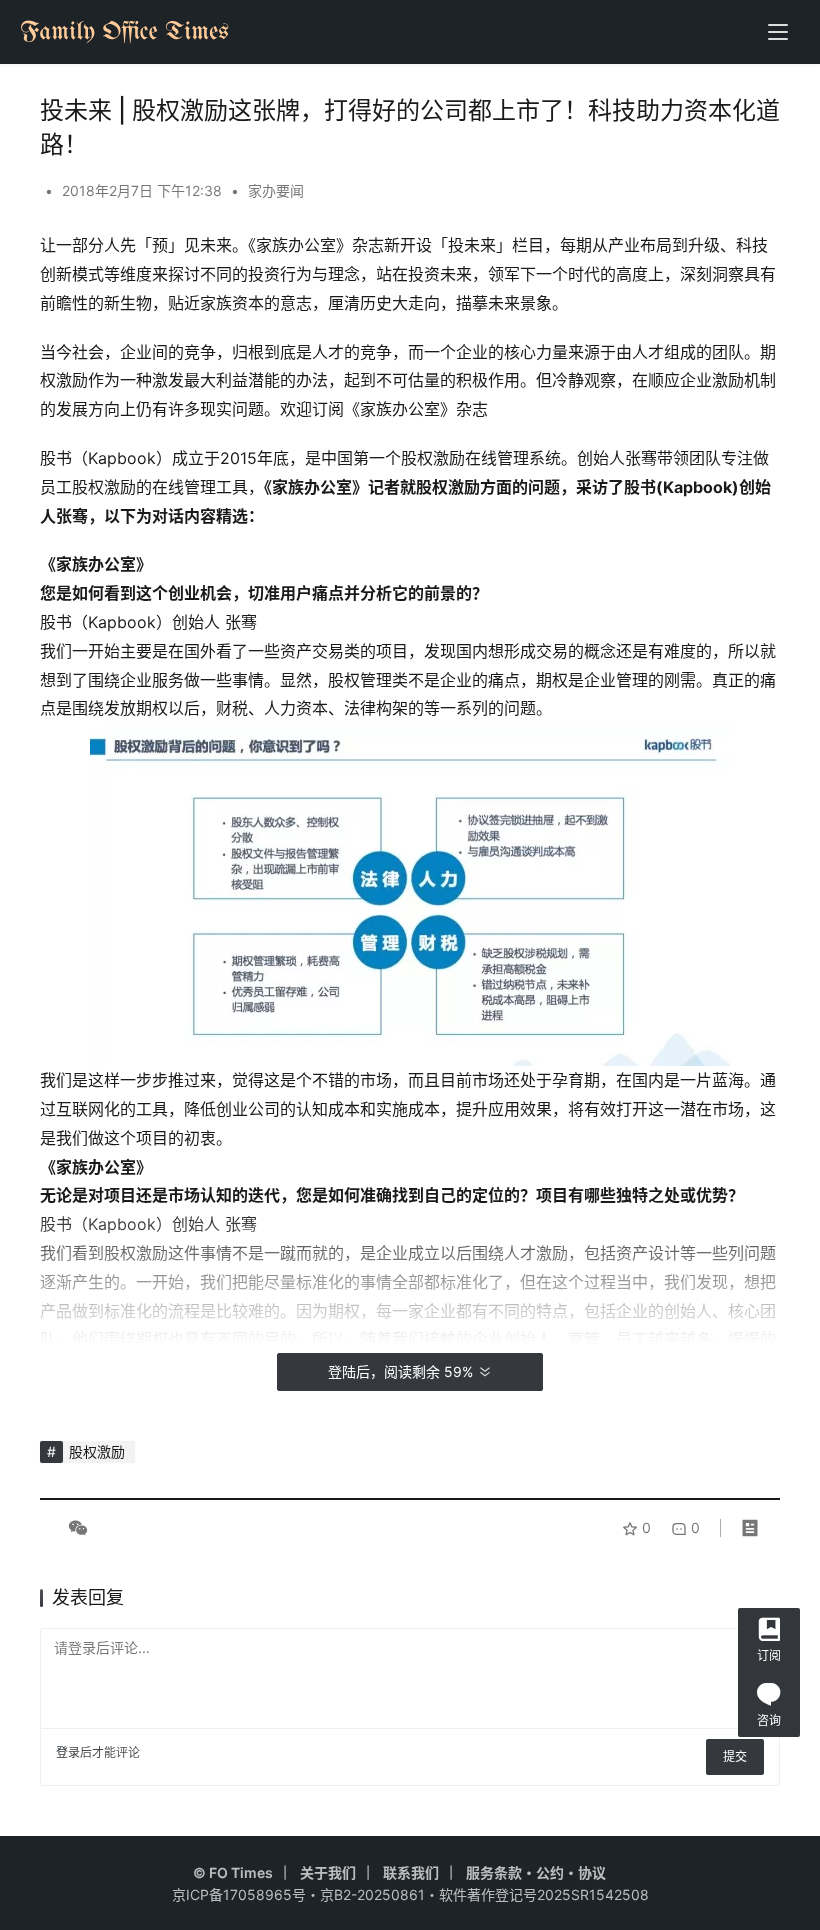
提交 (735, 1756)
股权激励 (97, 1451)
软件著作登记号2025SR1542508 (544, 1894)
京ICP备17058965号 (239, 1894)
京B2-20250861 (372, 1894)
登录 (68, 1752)
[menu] (778, 32)
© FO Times (233, 1872)
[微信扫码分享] (74, 1528)
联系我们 (411, 1872)
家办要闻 (276, 190)
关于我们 (328, 1872)
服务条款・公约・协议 (536, 1872)
